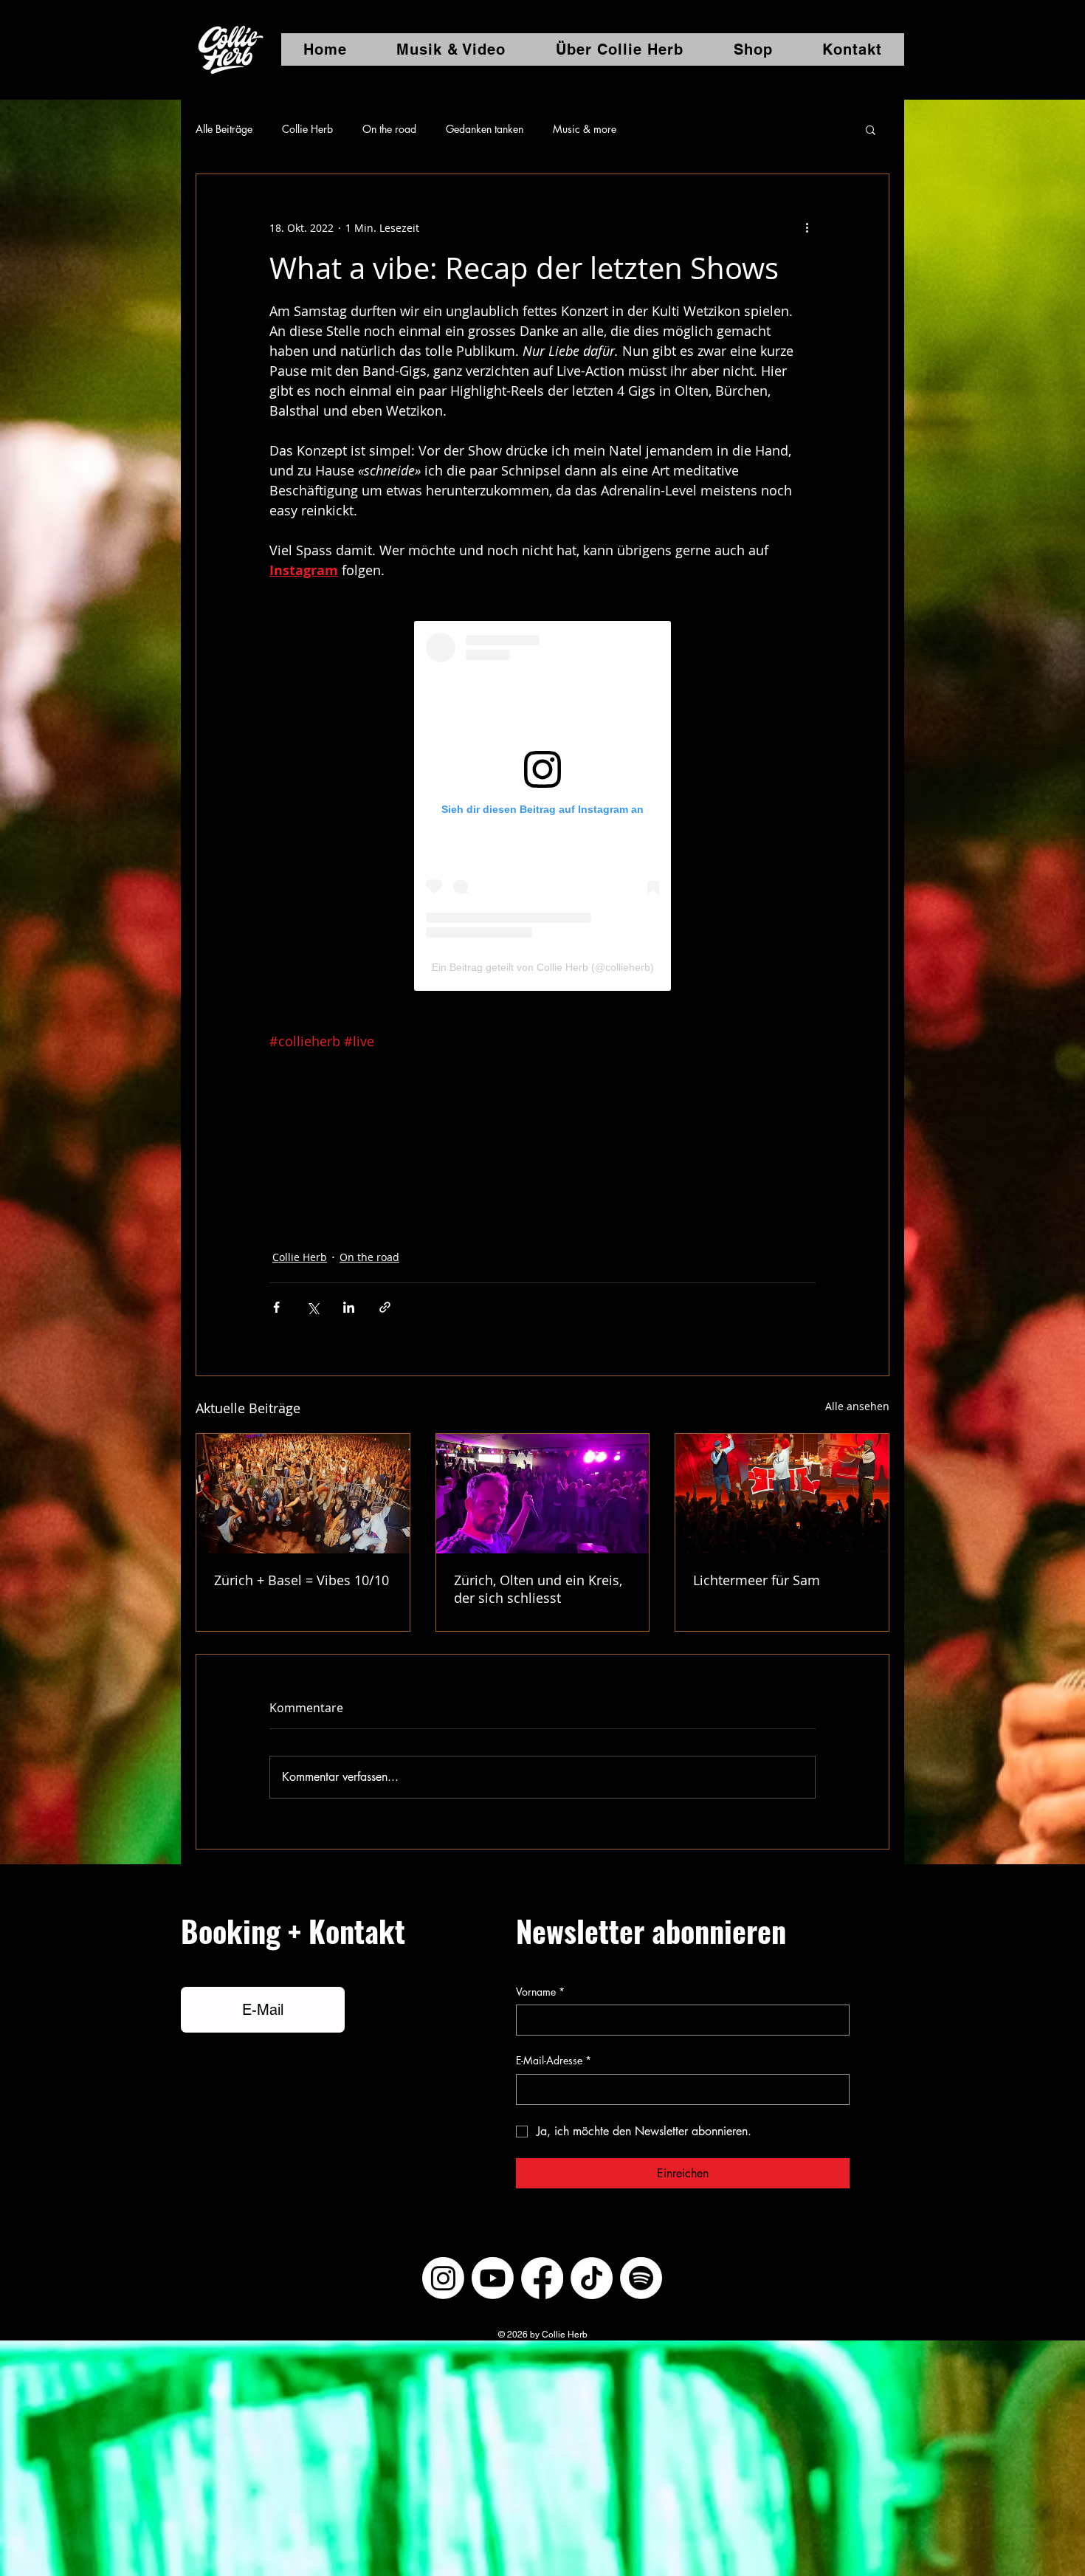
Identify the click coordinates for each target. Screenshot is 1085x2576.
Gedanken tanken (485, 129)
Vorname (540, 1992)
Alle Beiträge (224, 129)
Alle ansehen (857, 1406)
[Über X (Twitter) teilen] (313, 1307)
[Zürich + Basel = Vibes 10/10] (303, 1494)
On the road (389, 129)
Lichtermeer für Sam (757, 1580)
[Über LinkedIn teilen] (349, 1307)
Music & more (585, 129)
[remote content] (542, 806)
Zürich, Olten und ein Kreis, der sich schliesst (538, 1589)
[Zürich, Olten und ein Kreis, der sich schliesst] (543, 1494)
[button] (871, 129)
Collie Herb (307, 129)
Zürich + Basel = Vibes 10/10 (302, 1580)
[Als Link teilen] (385, 1307)
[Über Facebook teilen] (276, 1307)
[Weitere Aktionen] (807, 227)
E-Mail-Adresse (554, 2060)
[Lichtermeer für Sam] (782, 1494)
